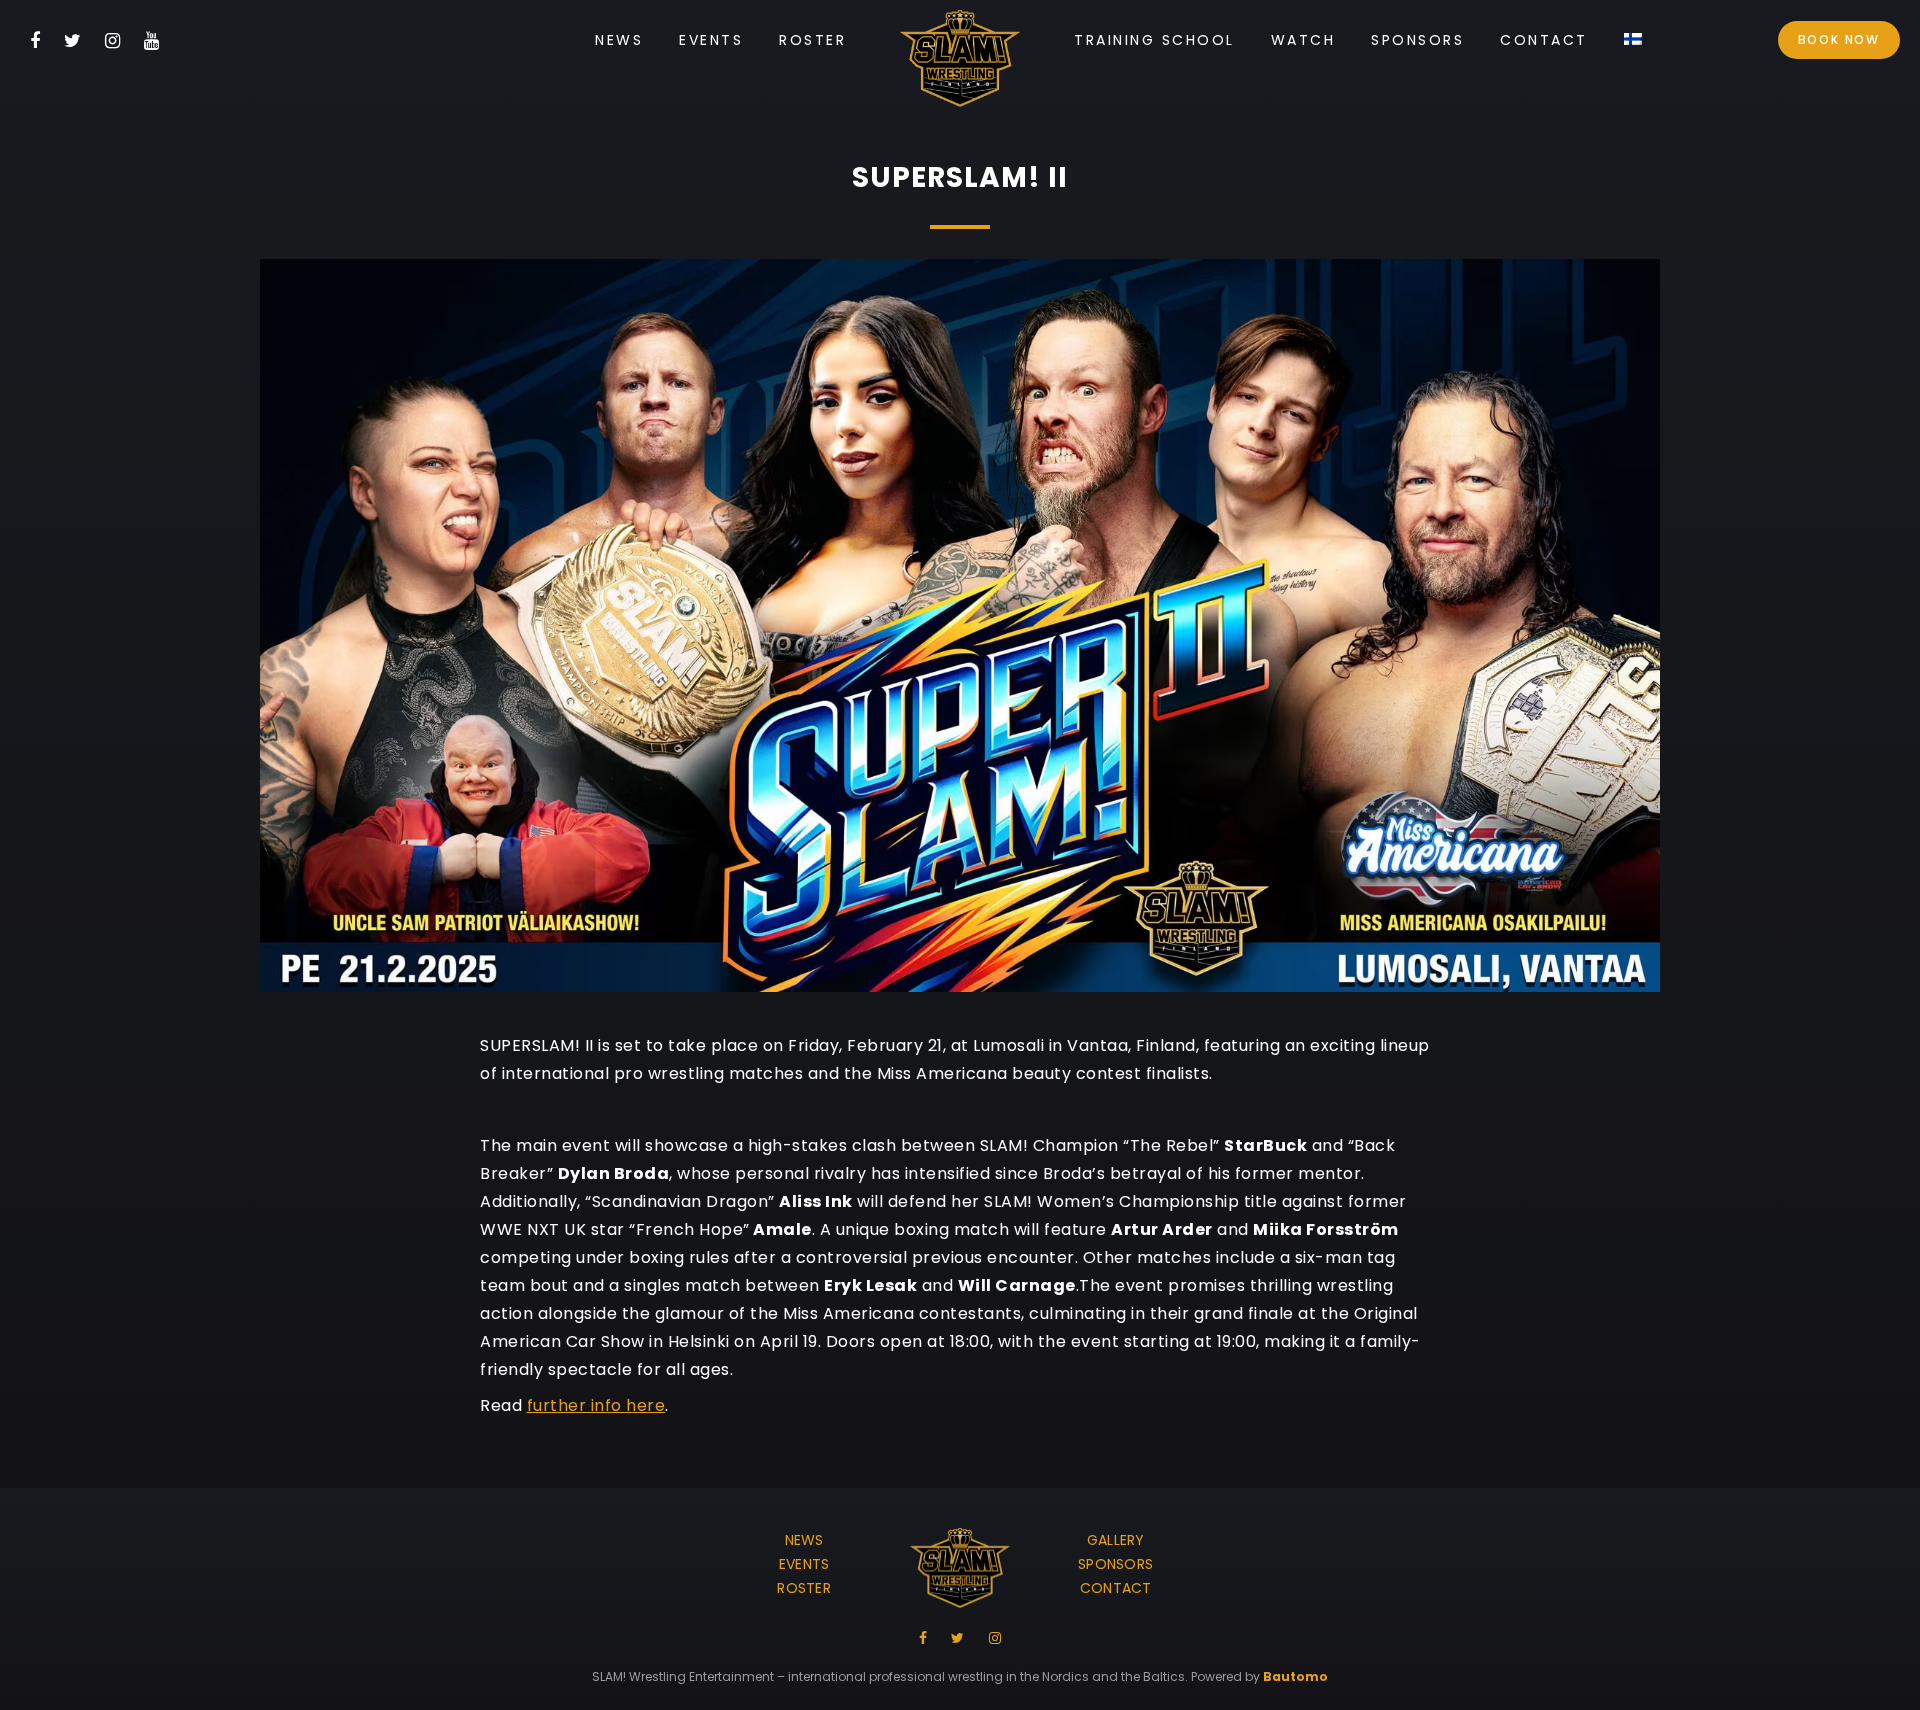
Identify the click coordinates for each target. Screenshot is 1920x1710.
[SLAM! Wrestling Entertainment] (960, 62)
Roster (812, 40)
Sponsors (1417, 40)
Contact (1544, 40)
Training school (1154, 40)
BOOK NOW (1839, 39)
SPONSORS (1115, 1564)
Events (711, 40)
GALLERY (1116, 1540)
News (619, 40)
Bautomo (1295, 1676)
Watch (1303, 40)
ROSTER (804, 1588)
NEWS (804, 1540)
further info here (596, 1405)
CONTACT (1116, 1588)
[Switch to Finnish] (1633, 40)
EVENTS (804, 1564)
